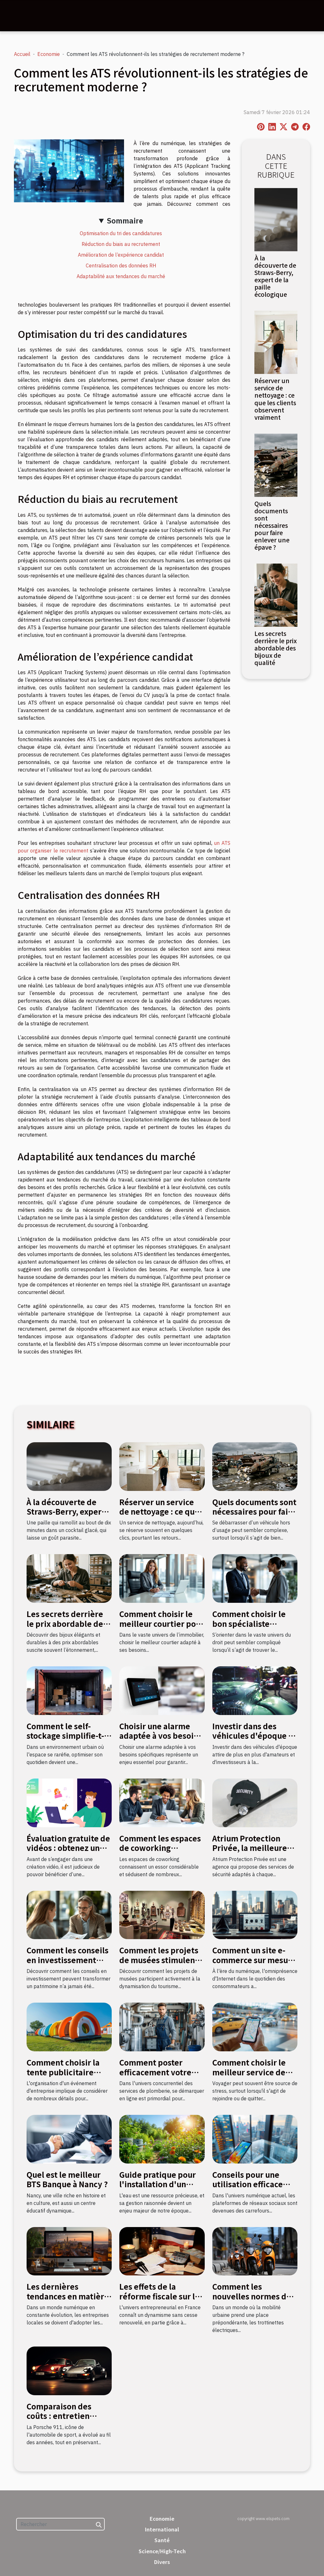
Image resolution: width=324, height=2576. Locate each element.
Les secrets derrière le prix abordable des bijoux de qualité (276, 648)
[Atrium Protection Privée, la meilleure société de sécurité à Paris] (255, 1802)
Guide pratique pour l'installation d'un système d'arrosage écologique (158, 2189)
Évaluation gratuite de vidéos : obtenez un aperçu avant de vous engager (68, 1853)
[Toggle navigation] (20, 16)
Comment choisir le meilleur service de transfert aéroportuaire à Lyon (252, 2077)
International (162, 2529)
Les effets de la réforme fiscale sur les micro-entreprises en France (161, 2301)
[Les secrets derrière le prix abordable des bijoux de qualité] (276, 595)
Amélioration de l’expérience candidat (121, 255)
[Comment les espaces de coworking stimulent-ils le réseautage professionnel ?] (162, 1802)
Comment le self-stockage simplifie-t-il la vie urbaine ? (68, 1736)
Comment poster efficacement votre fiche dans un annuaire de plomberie (162, 2077)
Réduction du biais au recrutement (121, 244)
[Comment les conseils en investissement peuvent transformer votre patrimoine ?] (69, 1914)
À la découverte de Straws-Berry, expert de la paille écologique (275, 276)
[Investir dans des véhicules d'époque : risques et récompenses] (255, 1690)
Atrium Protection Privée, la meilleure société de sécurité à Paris (251, 1853)
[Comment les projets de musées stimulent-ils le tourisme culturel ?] (162, 1914)
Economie (49, 54)
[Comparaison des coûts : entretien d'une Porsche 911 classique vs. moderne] (69, 2370)
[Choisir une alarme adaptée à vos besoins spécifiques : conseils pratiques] (162, 1690)
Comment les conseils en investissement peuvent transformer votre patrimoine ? (68, 1964)
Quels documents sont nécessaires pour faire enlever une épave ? (272, 525)
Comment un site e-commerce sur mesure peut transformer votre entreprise (254, 1964)
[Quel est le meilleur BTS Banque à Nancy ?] (69, 2139)
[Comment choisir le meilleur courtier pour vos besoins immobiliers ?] (162, 1578)
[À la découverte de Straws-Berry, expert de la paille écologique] (276, 219)
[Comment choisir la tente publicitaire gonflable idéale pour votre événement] (69, 2026)
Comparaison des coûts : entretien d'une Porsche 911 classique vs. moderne (69, 2420)
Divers (162, 2562)
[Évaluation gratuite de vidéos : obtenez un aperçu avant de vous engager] (69, 1802)
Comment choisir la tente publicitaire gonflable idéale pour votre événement (67, 2077)
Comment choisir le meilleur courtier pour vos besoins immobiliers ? (162, 1628)
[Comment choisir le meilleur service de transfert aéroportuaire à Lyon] (255, 2026)
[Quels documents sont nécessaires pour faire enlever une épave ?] (276, 465)
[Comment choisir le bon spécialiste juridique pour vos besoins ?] (255, 1578)
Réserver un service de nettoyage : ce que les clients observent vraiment (275, 399)
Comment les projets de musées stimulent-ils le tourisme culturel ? (160, 1964)
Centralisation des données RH (121, 266)
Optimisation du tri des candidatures (121, 233)
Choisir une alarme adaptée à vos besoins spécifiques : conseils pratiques (161, 1740)
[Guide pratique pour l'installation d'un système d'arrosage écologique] (162, 2139)
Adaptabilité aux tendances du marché (121, 276)
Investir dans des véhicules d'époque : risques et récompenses (252, 1740)
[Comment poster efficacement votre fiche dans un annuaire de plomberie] (162, 2026)
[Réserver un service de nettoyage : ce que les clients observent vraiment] (276, 342)
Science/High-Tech (162, 2551)
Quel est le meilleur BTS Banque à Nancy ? (67, 2179)
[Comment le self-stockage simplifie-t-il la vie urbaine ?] (69, 1690)
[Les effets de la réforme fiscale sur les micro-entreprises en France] (162, 2251)
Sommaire (125, 221)
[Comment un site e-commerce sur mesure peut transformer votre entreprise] (255, 1914)
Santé (162, 2540)
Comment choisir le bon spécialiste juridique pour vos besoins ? (249, 1628)
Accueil (22, 54)
